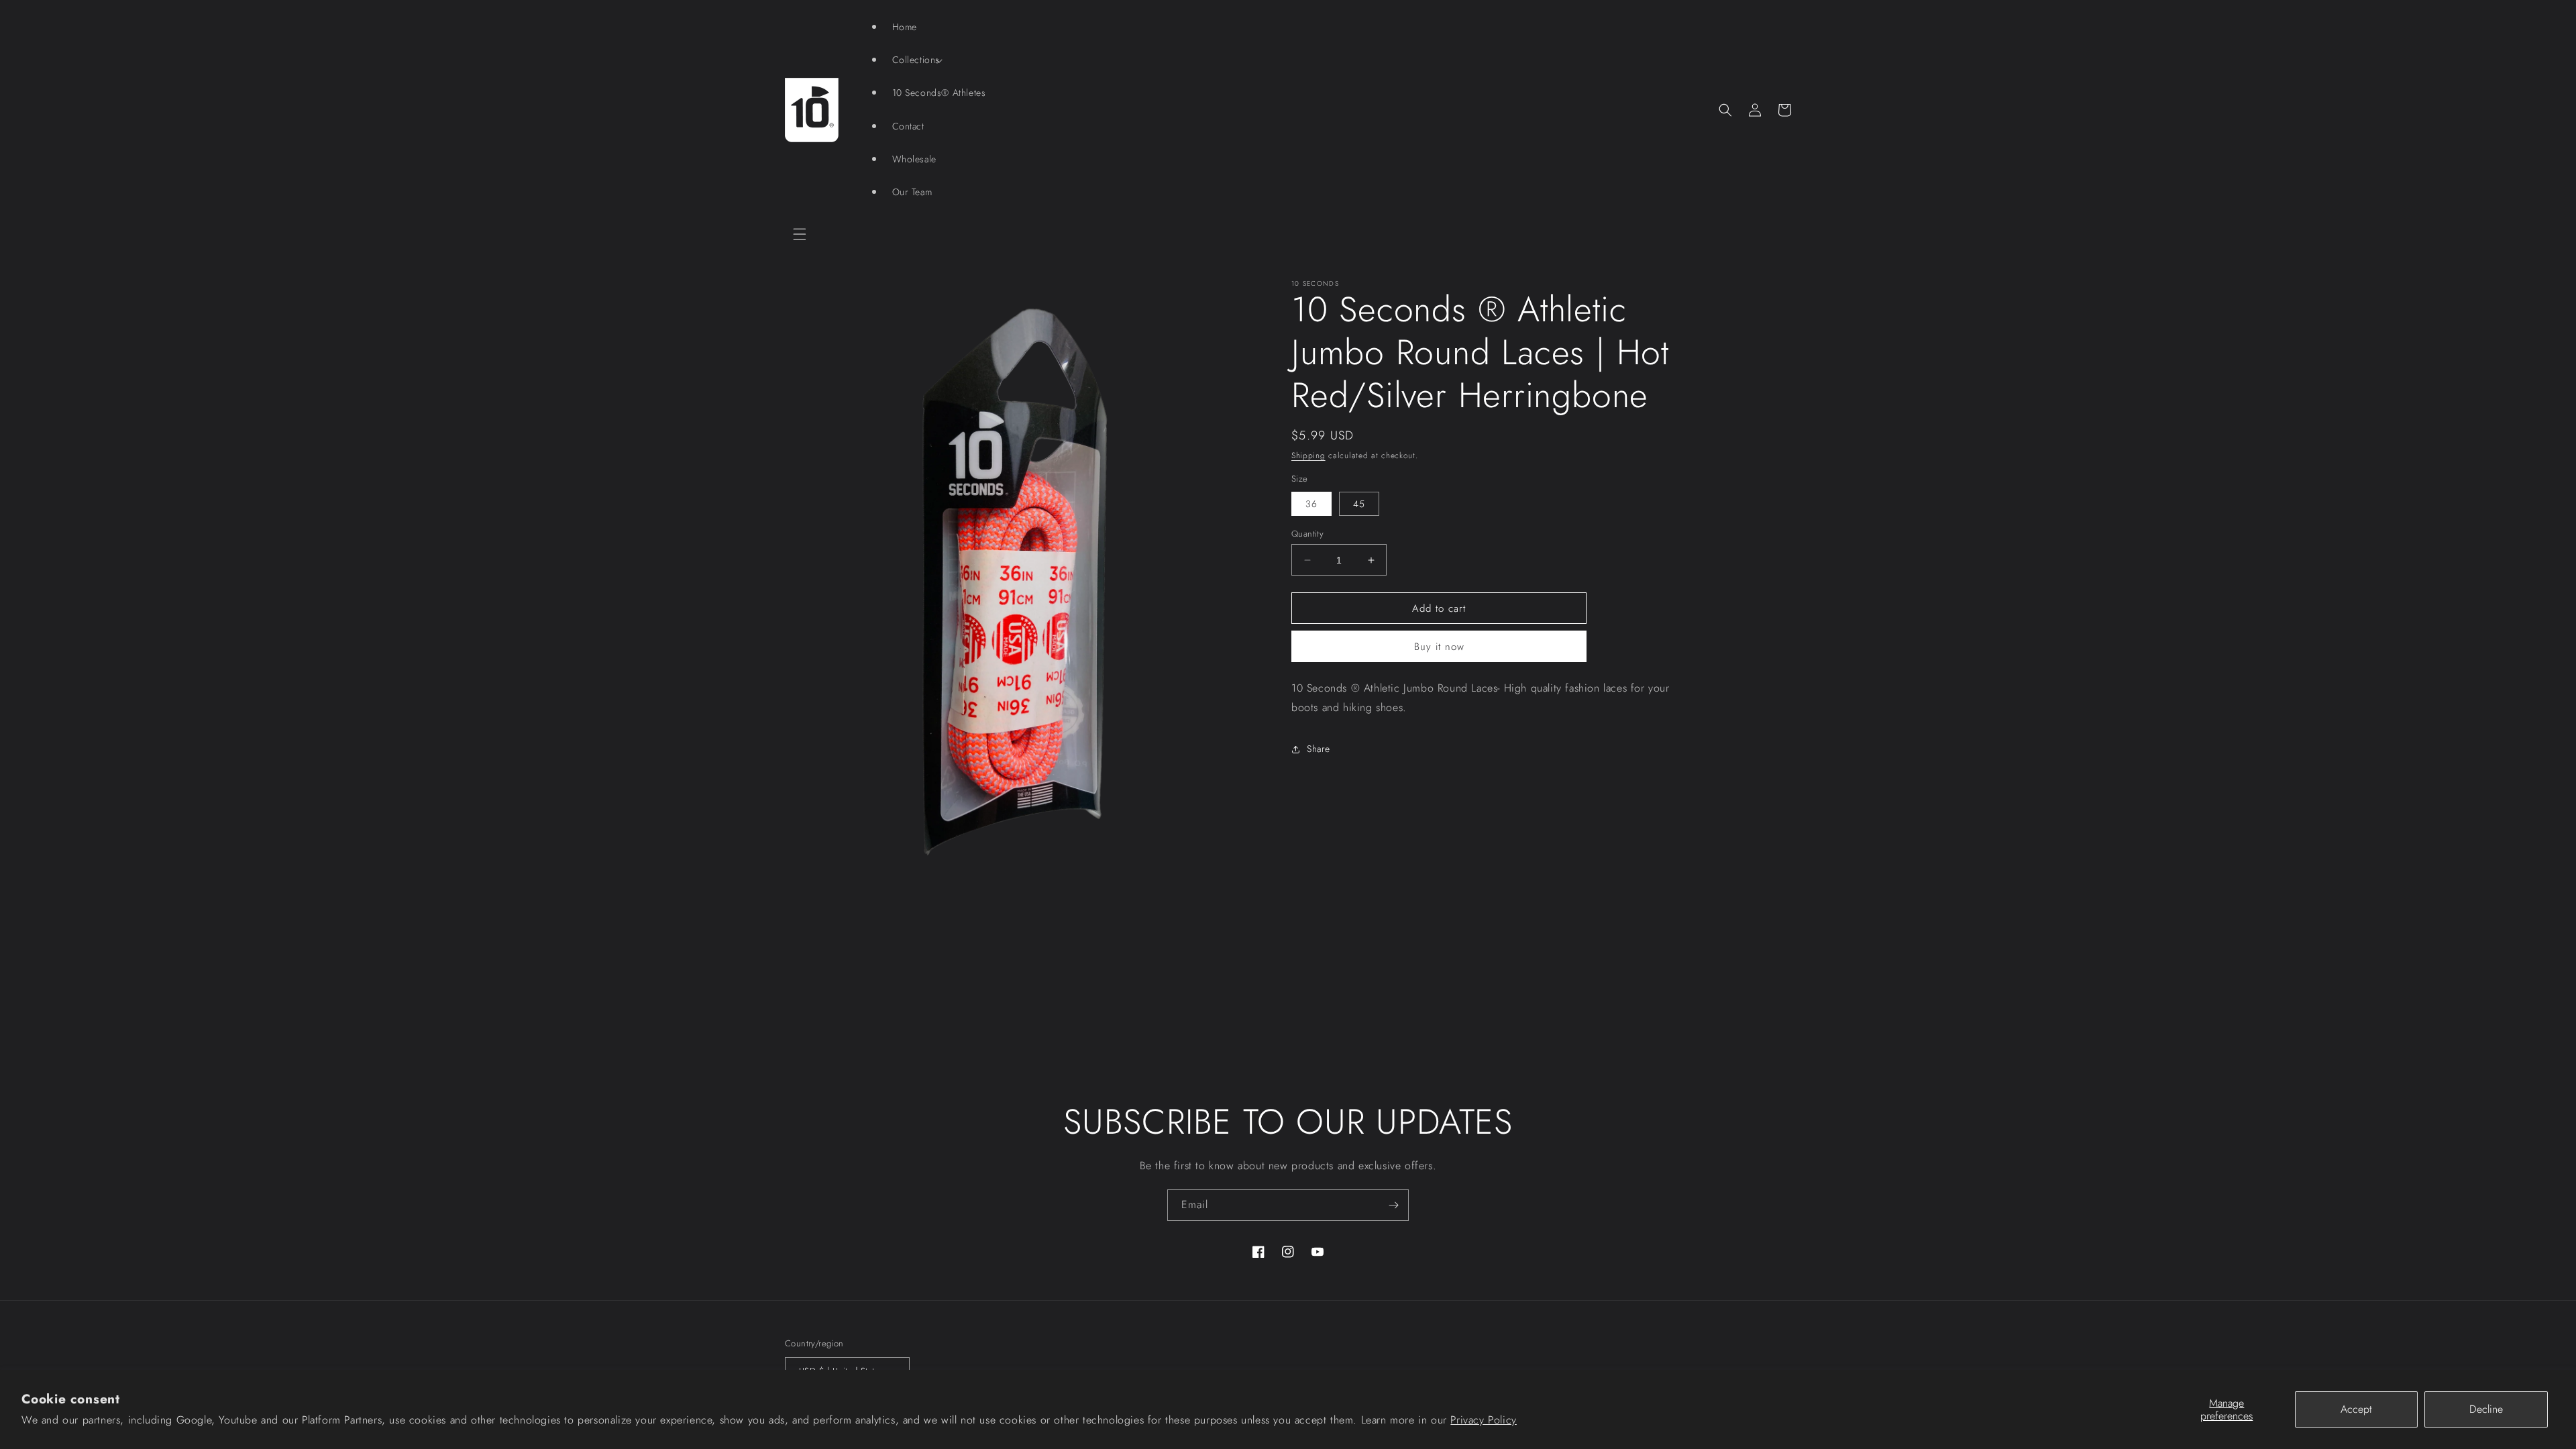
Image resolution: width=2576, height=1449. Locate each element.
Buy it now (1439, 647)
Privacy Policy (1483, 1420)
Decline (2486, 1409)
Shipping (1308, 455)
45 (1359, 504)
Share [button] (1319, 749)
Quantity (1307, 534)
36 (1311, 504)
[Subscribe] (1393, 1205)
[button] (800, 234)
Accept (2356, 1409)
